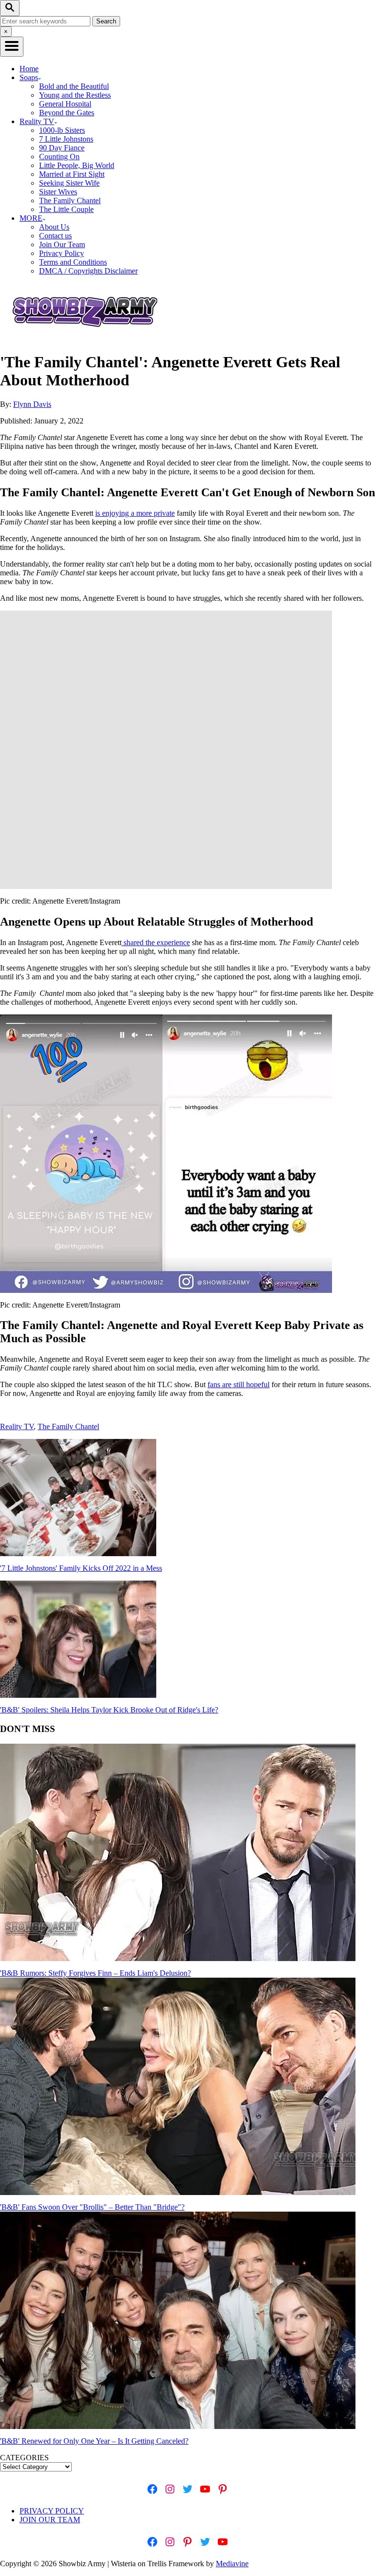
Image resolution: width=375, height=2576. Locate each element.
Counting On (59, 157)
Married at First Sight (72, 174)
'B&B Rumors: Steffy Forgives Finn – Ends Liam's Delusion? (95, 1973)
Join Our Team (62, 244)
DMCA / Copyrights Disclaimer (88, 271)
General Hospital (65, 104)
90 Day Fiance (62, 148)
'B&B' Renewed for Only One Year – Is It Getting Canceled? (94, 2441)
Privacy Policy (62, 253)
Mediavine (232, 2564)
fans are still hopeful (239, 1384)
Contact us (55, 236)
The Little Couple (66, 209)
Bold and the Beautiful (74, 86)
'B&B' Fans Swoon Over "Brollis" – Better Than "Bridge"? (92, 2207)
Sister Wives (58, 192)
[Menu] (12, 47)
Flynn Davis (32, 404)
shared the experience (156, 942)
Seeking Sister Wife (69, 183)
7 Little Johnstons (66, 139)
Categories (24, 2458)
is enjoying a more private (135, 513)
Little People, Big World (77, 165)
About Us (54, 227)
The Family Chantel (70, 201)
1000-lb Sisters (62, 130)
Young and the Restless (75, 95)
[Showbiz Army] (86, 338)
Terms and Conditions (73, 262)
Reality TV (17, 1426)
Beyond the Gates (67, 113)
